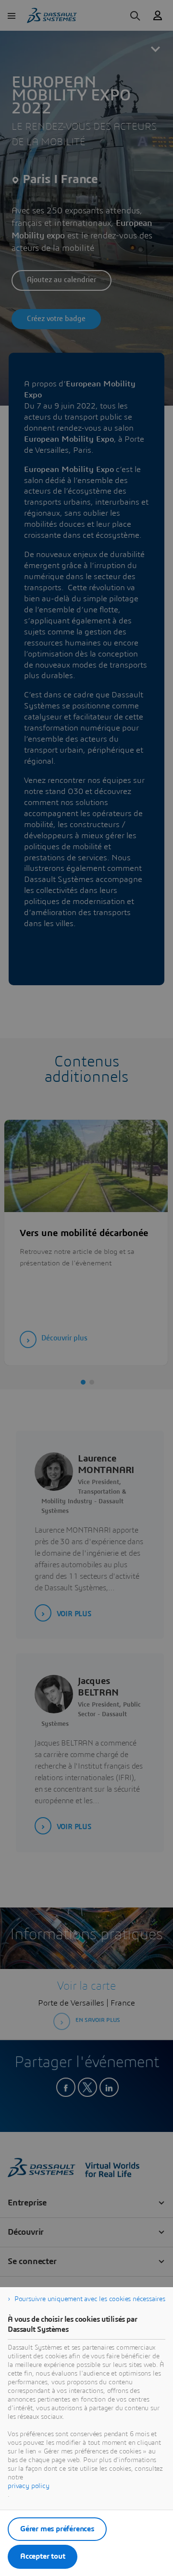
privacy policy (29, 2486)
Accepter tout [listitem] (43, 2556)
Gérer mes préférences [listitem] (57, 2529)
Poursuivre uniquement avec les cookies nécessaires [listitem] (90, 2299)
